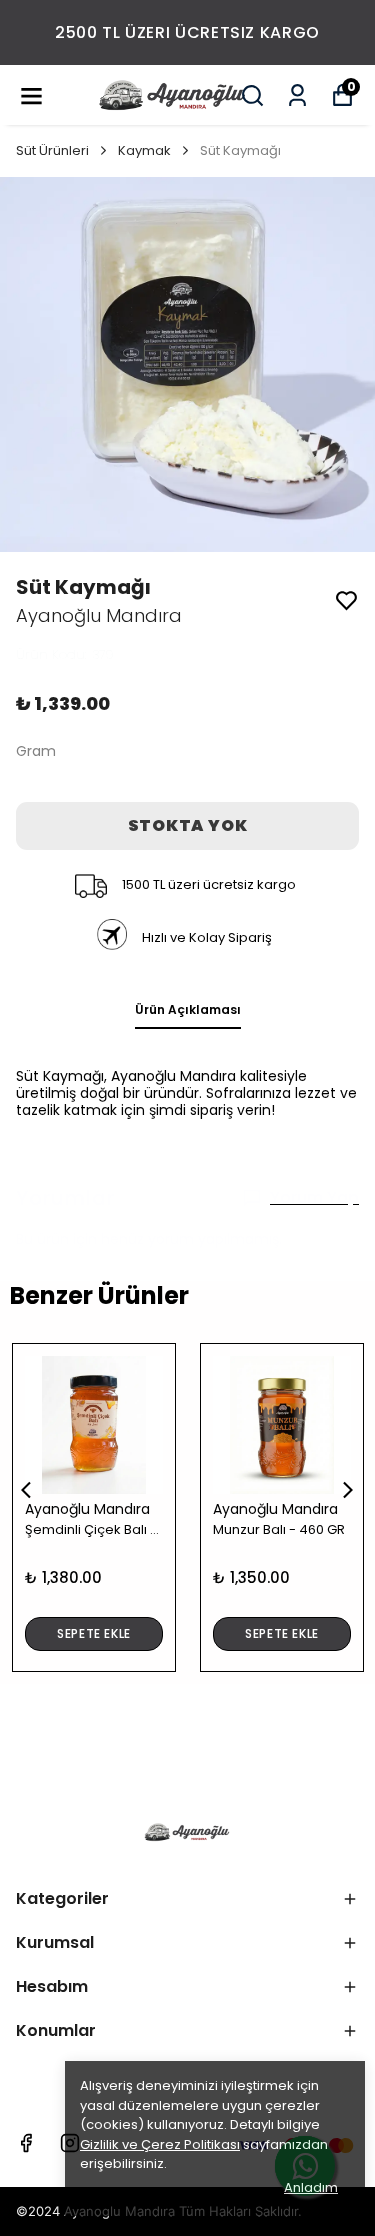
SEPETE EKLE (94, 1633)
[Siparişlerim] (297, 95)
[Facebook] (26, 2143)
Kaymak (144, 150)
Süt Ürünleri (52, 150)
